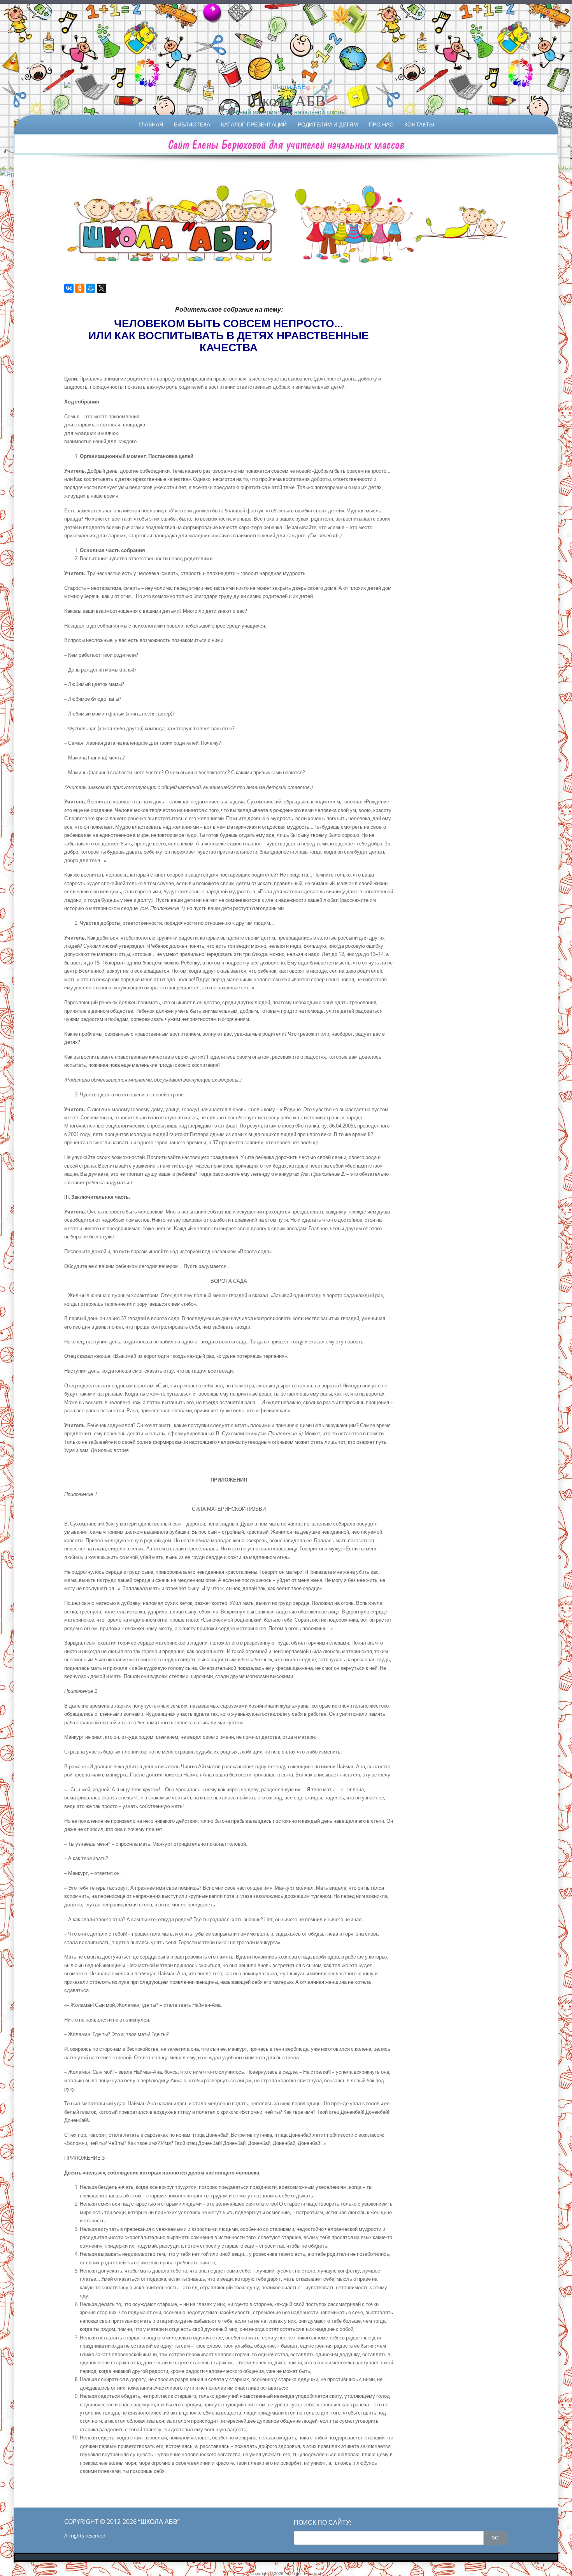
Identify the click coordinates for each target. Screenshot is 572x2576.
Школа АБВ (286, 100)
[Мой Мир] (91, 288)
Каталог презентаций (254, 124)
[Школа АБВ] (286, 87)
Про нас (381, 124)
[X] (102, 288)
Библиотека (192, 124)
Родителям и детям (328, 124)
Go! (496, 2537)
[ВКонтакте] (69, 288)
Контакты (419, 124)
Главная (151, 124)
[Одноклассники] (80, 288)
